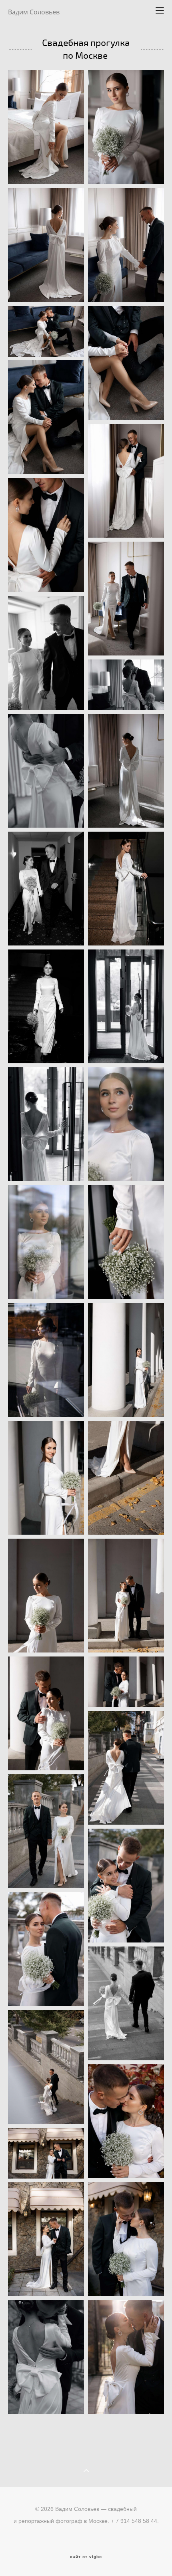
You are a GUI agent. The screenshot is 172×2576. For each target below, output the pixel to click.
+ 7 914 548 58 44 (134, 2521)
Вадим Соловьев (34, 12)
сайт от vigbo (86, 2557)
